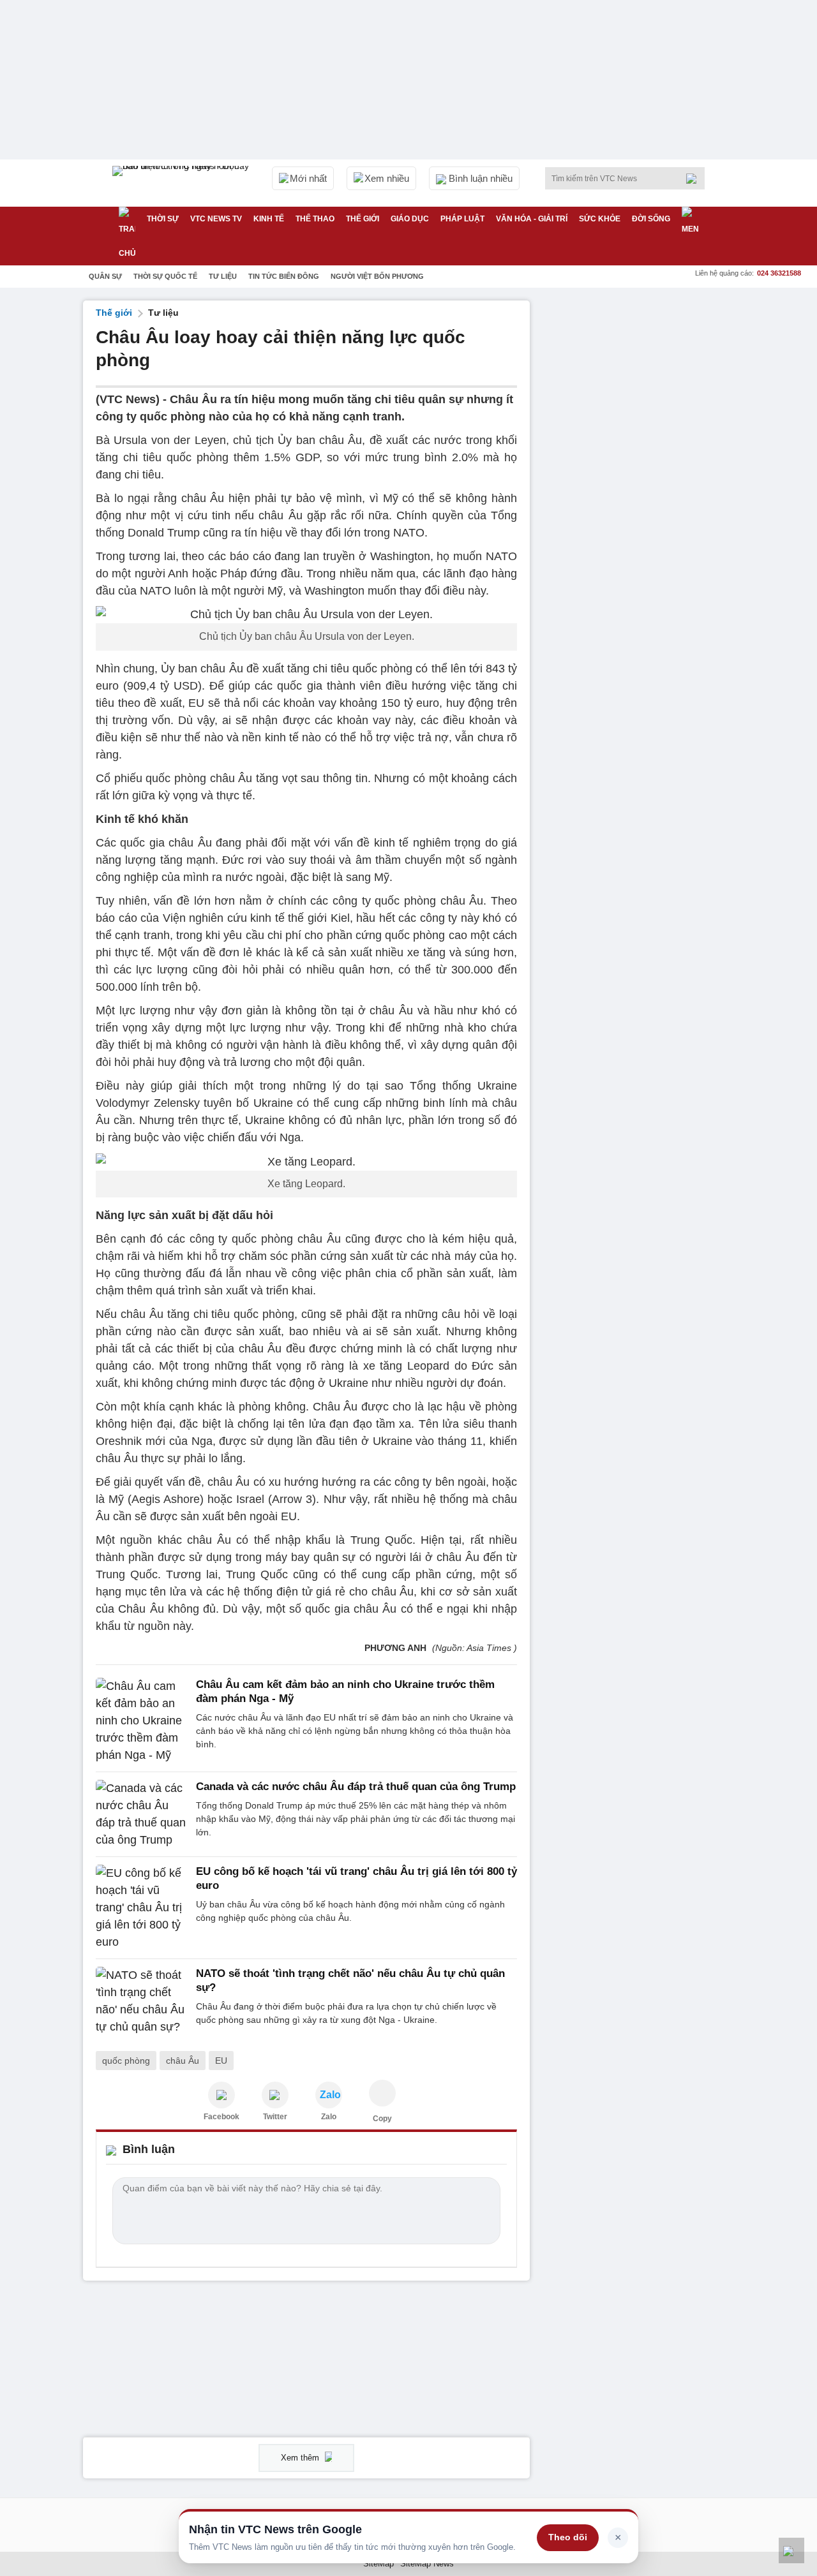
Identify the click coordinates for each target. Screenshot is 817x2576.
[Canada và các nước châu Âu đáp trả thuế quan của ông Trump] (142, 1814)
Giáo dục (410, 219)
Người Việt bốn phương (377, 276)
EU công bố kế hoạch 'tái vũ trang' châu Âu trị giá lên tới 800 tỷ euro (356, 1878)
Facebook (221, 2117)
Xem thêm (301, 2458)
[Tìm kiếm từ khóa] (695, 179)
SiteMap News (427, 2564)
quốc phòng (126, 2061)
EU (221, 2061)
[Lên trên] (791, 2550)
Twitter (275, 2117)
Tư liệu (223, 276)
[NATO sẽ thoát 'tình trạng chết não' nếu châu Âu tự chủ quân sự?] (142, 2001)
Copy (382, 2119)
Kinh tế (269, 219)
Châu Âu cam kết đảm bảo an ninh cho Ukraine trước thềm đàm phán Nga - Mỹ (345, 1691)
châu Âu (183, 2061)
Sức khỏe (600, 219)
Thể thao (315, 219)
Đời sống (651, 219)
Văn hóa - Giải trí (532, 219)
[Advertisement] (638, 492)
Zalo (329, 2117)
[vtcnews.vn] (221, 2095)
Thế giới (363, 219)
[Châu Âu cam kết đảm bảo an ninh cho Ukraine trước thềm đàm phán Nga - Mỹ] (142, 1721)
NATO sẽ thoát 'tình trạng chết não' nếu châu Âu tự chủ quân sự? (350, 1980)
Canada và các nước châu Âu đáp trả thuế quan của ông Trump (356, 1787)
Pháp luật (462, 219)
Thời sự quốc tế (165, 276)
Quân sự (105, 276)
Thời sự (163, 219)
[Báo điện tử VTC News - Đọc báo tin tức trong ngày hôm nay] (183, 183)
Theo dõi (568, 2537)
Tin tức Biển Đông (284, 276)
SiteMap (379, 2564)
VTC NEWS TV (216, 219)
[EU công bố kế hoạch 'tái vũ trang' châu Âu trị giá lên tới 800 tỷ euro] (142, 1908)
